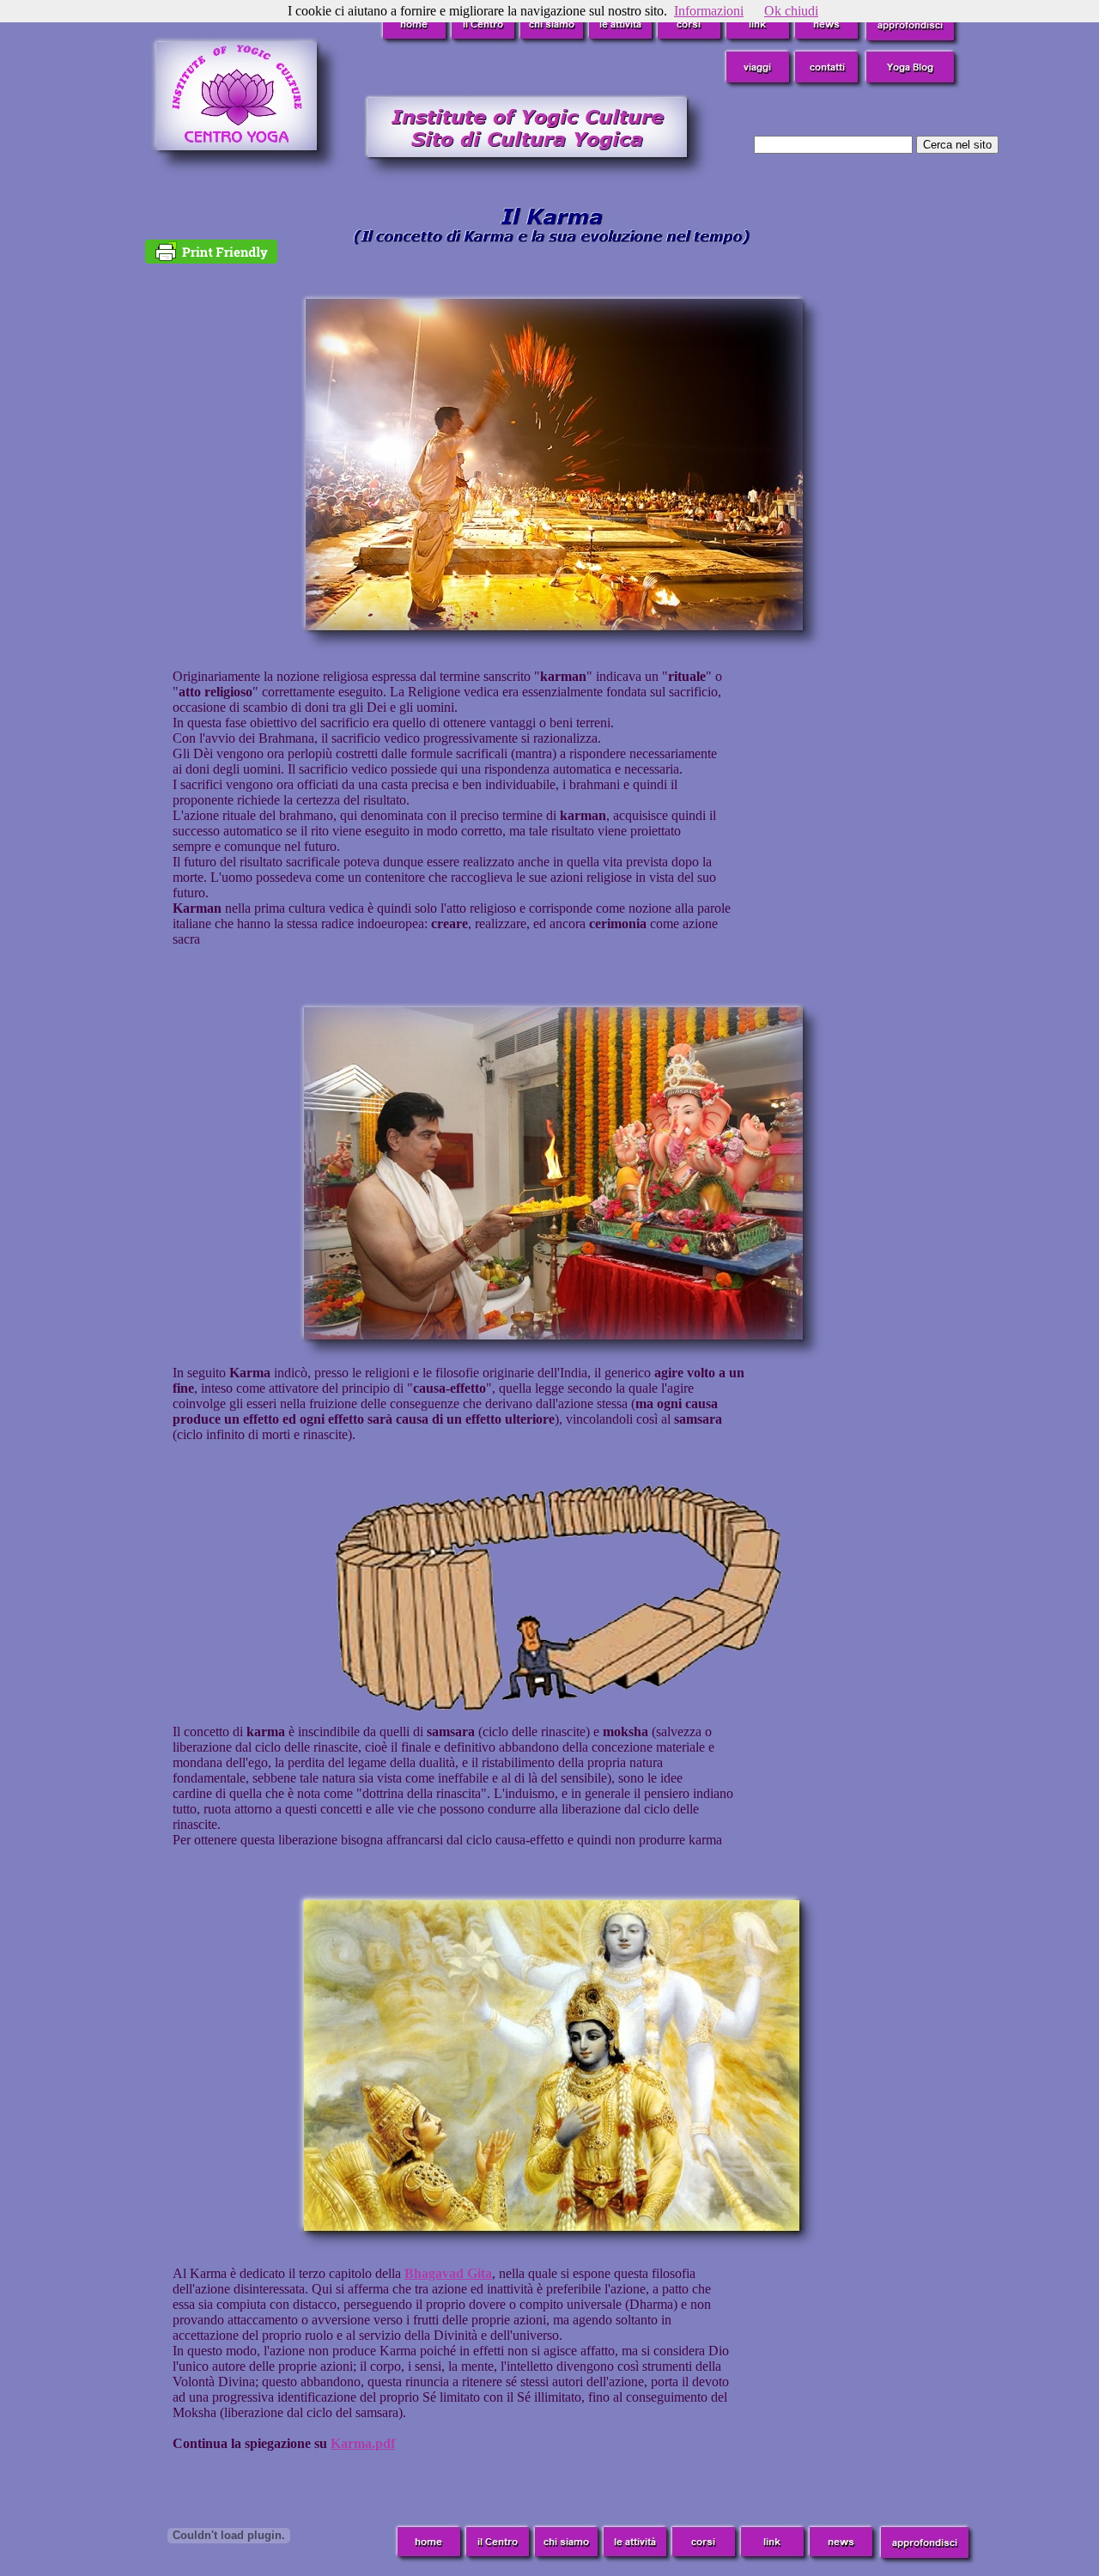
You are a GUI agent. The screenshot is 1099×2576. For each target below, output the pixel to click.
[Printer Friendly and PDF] (211, 259)
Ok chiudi (791, 11)
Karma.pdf (363, 2443)
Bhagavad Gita (448, 2273)
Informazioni (709, 11)
